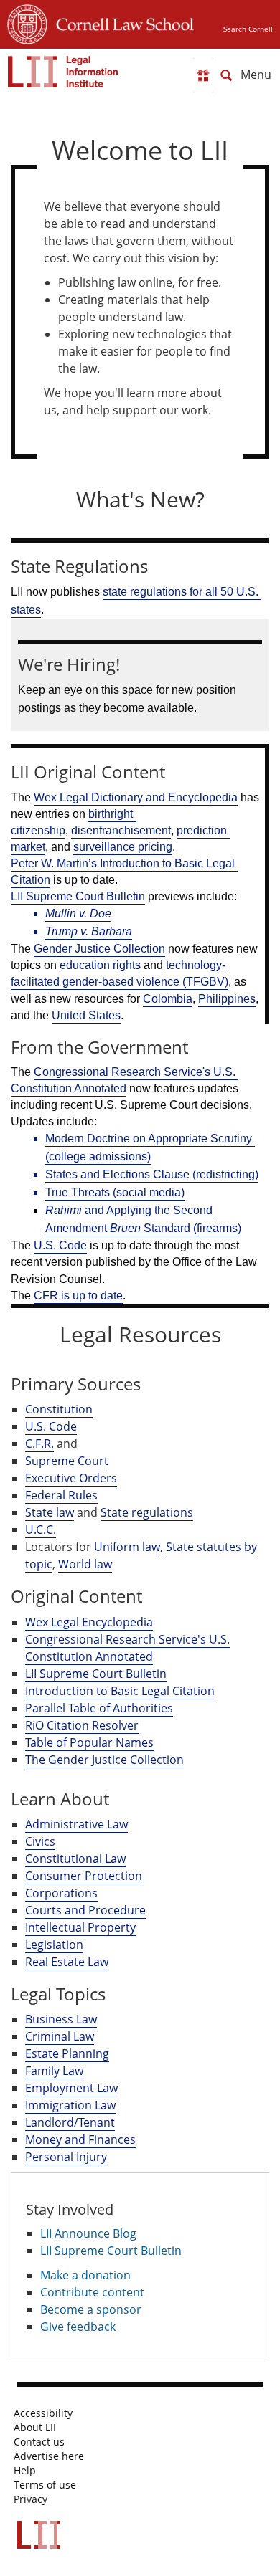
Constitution (59, 1409)
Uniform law (127, 1547)
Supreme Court (67, 1461)
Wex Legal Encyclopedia (89, 1622)
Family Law (54, 2071)
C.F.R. (39, 1444)
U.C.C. (41, 1530)
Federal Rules (61, 1495)
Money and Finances (80, 2139)
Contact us (39, 2442)
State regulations (147, 1512)
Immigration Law (70, 2105)
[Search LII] (226, 75)
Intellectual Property (80, 1927)
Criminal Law (60, 2036)
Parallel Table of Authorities (99, 1708)
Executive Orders (71, 1478)
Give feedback (78, 2327)
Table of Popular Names (89, 1742)
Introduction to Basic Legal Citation (120, 1691)
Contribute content (92, 2292)
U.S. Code (51, 1426)
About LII (35, 2428)
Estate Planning (67, 2053)
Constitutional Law (75, 1859)
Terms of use (45, 2485)
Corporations (61, 1893)
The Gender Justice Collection (104, 1760)
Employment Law (71, 2088)
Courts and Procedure (85, 1910)
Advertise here (49, 2456)
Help (25, 2471)
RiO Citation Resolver (82, 1725)
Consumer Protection (84, 1876)
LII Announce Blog (88, 2233)
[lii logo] (63, 72)
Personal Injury (66, 2157)
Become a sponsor (91, 2309)
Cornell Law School (121, 22)
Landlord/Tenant (70, 2122)
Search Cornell (248, 29)
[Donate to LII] (203, 75)
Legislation (54, 1945)
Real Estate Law (67, 1962)
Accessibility (43, 2413)
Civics (40, 1841)
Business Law (61, 2019)
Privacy (31, 2499)
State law (50, 1512)
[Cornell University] (27, 22)
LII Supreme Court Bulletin (96, 1674)
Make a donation (85, 2275)
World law (85, 1564)
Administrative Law (76, 1824)
